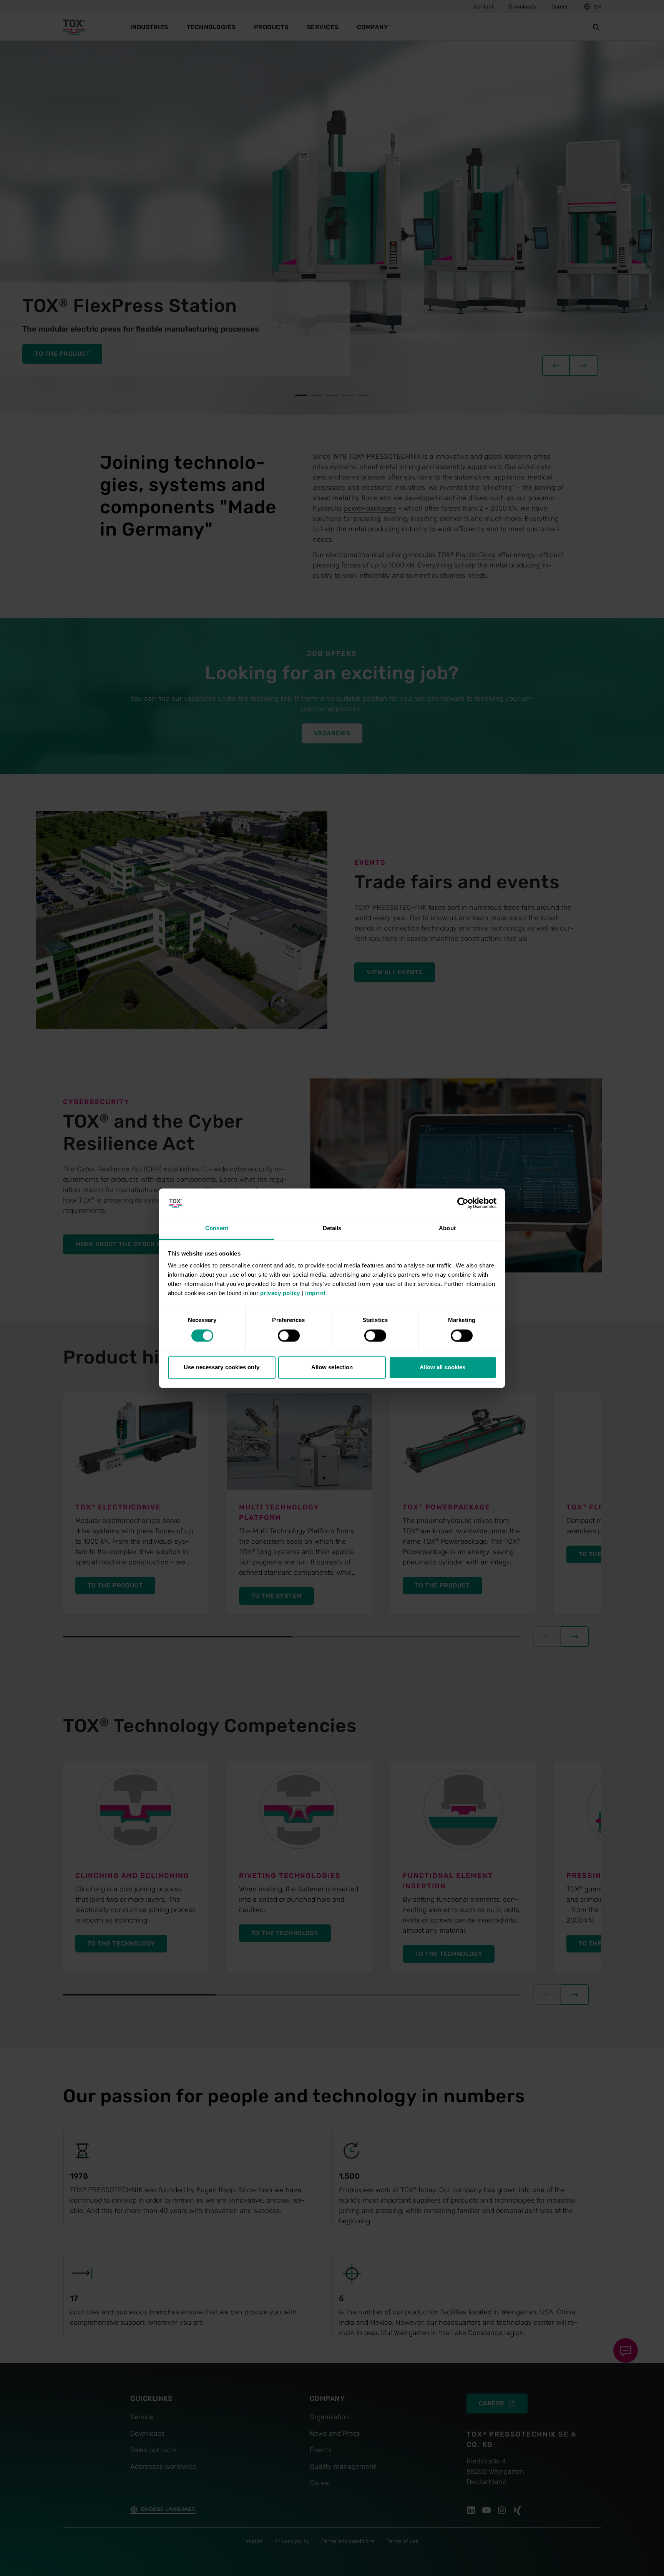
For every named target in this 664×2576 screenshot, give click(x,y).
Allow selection (332, 1368)
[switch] (289, 1335)
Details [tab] (332, 1228)
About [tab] (447, 1228)
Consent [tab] (217, 1228)
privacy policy (280, 1293)
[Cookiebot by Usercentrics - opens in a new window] (463, 1203)
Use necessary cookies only (222, 1368)
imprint (315, 1293)
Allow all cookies (443, 1368)
